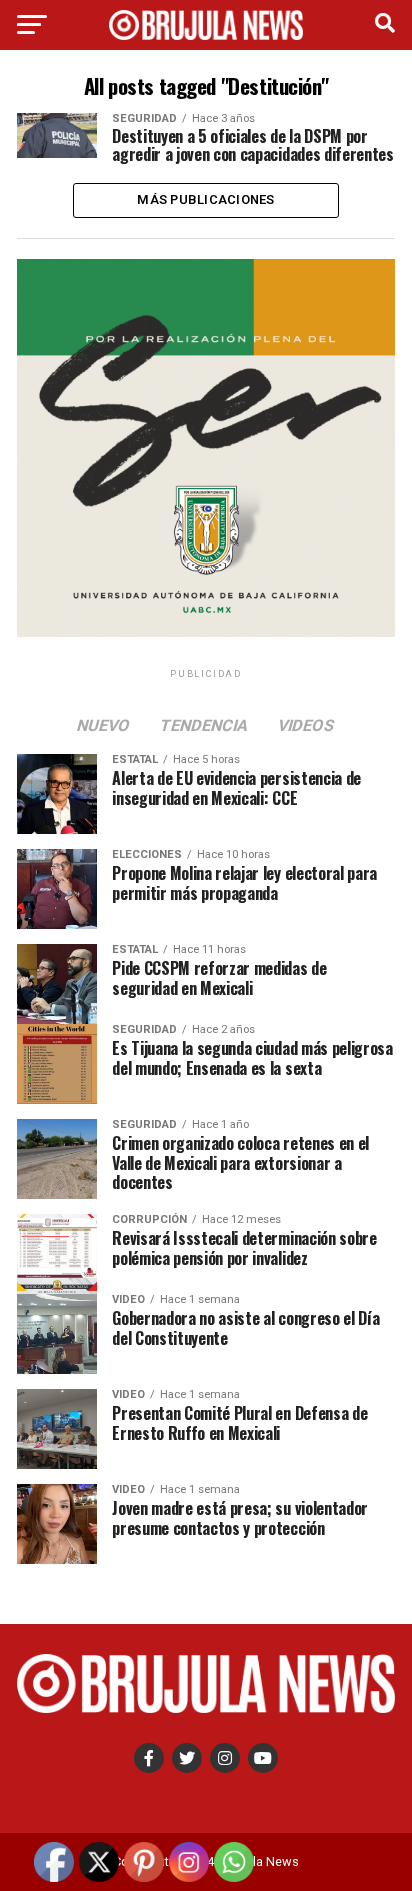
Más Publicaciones (205, 199)
